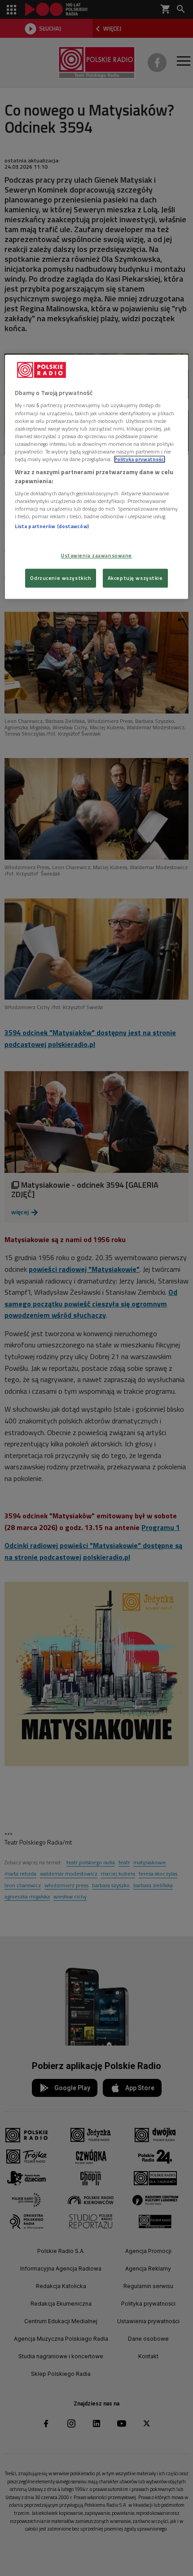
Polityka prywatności (140, 459)
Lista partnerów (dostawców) (52, 527)
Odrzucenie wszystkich (61, 578)
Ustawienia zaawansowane (96, 555)
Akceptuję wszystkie (135, 578)
